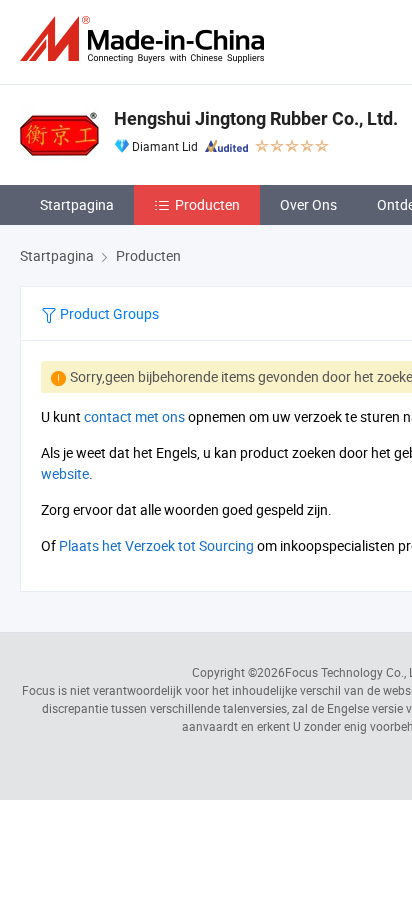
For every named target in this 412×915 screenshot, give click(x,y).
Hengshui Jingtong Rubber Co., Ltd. (256, 118)
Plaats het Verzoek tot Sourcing (156, 545)
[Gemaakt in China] (146, 39)
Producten (207, 204)
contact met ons (134, 416)
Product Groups (108, 313)
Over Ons (308, 204)
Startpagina (77, 204)
